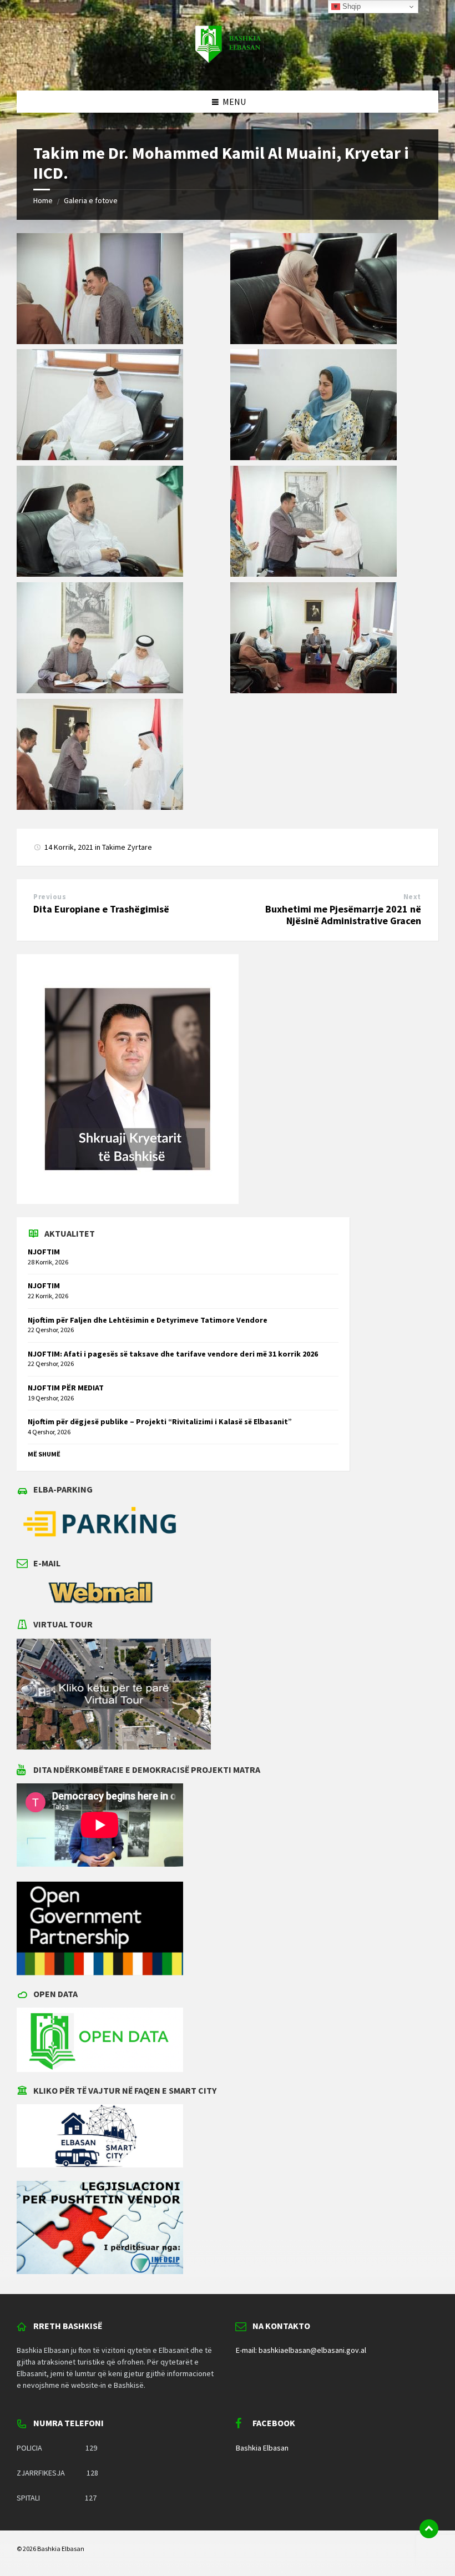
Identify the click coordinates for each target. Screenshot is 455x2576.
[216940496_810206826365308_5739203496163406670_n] (314, 573)
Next (412, 897)
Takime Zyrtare (127, 847)
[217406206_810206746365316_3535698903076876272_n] (100, 806)
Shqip (350, 6)
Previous (50, 897)
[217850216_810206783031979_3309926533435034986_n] (100, 690)
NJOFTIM (44, 1252)
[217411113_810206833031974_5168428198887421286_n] (314, 341)
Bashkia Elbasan (262, 2448)
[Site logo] (228, 69)
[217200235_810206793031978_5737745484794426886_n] (100, 573)
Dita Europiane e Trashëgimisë (101, 909)
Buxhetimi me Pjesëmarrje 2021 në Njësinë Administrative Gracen (343, 915)
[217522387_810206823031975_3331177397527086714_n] (100, 457)
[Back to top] (429, 2529)
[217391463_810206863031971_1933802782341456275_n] (314, 690)
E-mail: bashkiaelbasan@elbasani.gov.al (301, 2350)
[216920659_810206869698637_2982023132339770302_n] (314, 457)
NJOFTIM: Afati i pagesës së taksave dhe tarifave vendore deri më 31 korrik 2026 (173, 1354)
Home (43, 200)
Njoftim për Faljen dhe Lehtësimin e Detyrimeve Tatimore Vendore (148, 1320)
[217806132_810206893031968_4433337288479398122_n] (100, 341)
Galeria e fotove (91, 200)
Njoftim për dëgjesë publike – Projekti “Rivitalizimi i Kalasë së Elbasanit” (160, 1421)
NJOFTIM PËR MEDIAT (66, 1388)
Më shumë (44, 1454)
